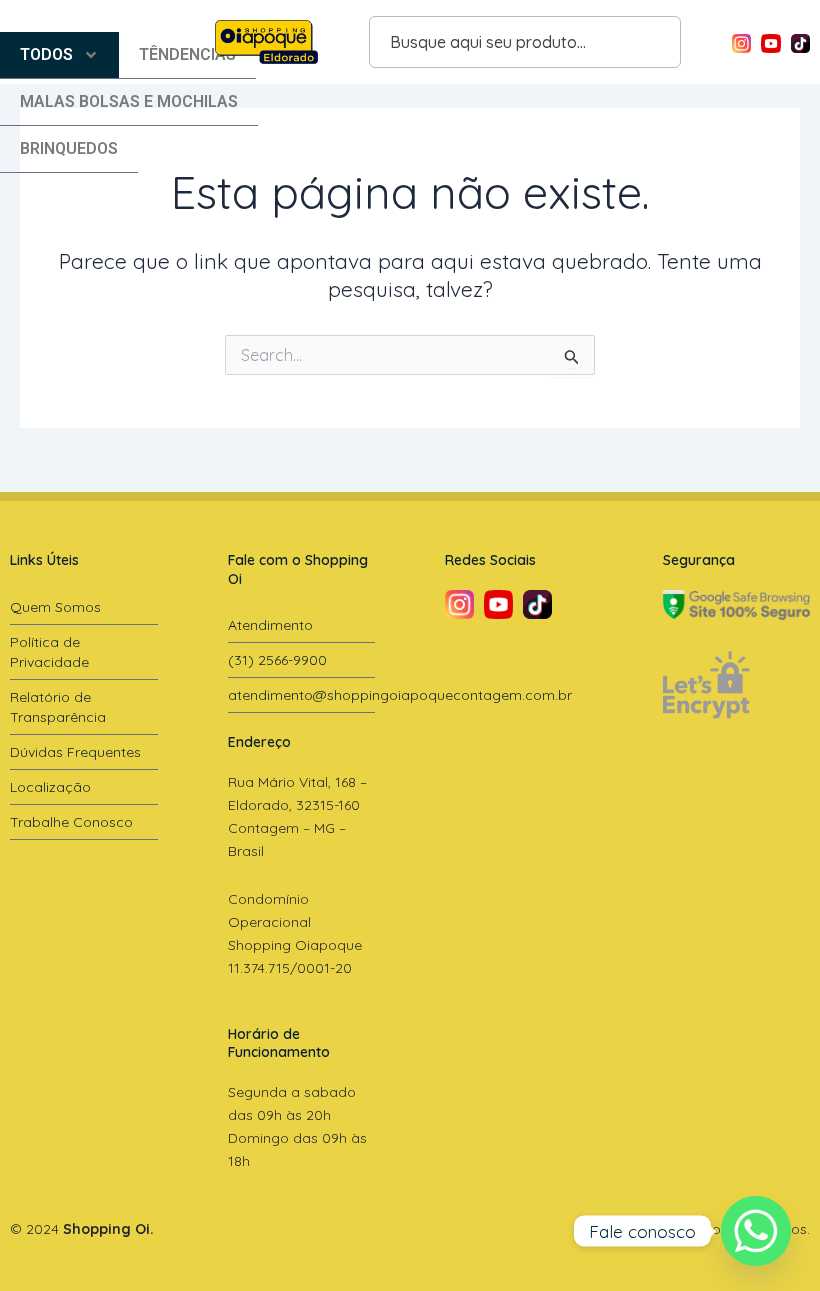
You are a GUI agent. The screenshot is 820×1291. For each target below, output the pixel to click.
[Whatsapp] (756, 1231)
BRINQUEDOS (69, 148)
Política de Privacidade (49, 652)
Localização (50, 787)
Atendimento (270, 625)
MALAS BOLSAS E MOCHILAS (129, 101)
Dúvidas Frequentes (75, 752)
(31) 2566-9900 (277, 660)
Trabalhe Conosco (71, 822)
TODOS (46, 54)
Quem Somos (55, 607)
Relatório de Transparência (58, 707)
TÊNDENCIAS (187, 54)
